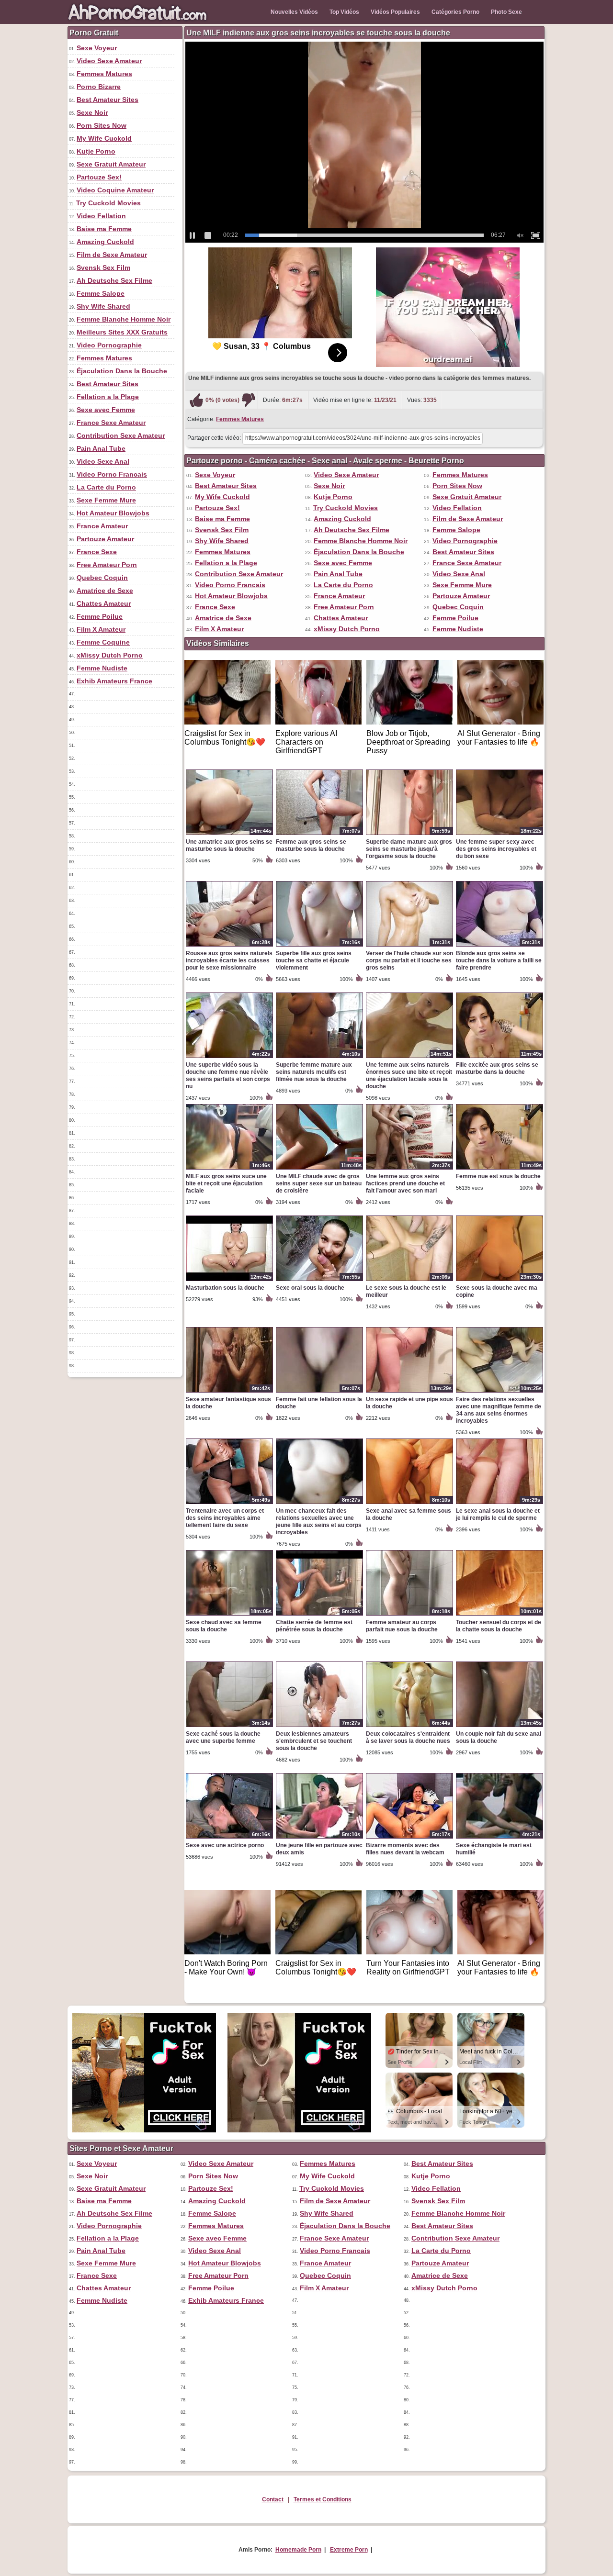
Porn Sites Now (102, 125)
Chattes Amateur (104, 603)
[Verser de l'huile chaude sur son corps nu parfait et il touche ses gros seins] (409, 946)
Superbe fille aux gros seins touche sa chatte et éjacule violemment (314, 960)
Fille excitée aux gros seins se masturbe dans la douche (497, 1068)
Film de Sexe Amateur (112, 255)
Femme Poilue (100, 616)
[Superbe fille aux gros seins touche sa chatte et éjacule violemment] (319, 946)
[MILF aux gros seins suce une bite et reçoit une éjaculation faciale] (229, 1169)
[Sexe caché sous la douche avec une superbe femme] (229, 1727)
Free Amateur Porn (107, 565)
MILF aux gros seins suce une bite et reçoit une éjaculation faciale (226, 1183)
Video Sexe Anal (103, 461)
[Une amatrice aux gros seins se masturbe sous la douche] (229, 835)
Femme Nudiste (102, 668)
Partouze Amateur (105, 539)
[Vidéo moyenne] (249, 400)
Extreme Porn (349, 2550)
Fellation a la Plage (108, 397)
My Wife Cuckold (104, 138)
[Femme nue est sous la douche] (499, 1169)
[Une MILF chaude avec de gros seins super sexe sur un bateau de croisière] (319, 1169)
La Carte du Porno (106, 487)
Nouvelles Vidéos (294, 12)
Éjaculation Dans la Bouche (122, 371)
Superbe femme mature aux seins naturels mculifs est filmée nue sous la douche (314, 1072)
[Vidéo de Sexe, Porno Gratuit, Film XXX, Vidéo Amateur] (139, 22)
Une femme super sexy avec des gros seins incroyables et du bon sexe (496, 849)
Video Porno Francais (112, 474)
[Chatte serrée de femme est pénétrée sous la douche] (319, 1615)
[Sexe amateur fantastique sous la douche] (229, 1392)
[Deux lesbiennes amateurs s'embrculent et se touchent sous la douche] (319, 1727)
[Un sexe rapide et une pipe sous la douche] (409, 1392)
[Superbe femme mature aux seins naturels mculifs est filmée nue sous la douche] (319, 1058)
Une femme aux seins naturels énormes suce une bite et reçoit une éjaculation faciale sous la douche (409, 1076)
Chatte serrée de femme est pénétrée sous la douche (314, 1626)
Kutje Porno (96, 151)
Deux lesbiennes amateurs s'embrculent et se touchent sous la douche (314, 1741)
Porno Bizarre (99, 87)
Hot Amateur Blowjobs (113, 513)
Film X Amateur (101, 629)
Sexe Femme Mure (106, 500)
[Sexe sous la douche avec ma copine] (499, 1281)
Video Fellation (101, 216)
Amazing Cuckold (105, 242)
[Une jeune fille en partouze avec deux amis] (319, 1838)
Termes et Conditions (323, 2499)
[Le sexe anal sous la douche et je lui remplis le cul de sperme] (499, 1504)
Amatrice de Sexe (105, 591)
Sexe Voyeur (97, 48)
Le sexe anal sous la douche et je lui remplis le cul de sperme (498, 1514)
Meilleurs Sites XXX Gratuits (122, 332)
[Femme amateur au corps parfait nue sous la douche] (409, 1615)
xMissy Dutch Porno (110, 655)
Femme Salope (101, 293)
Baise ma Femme (104, 229)
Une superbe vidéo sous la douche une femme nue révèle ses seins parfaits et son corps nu (228, 1076)
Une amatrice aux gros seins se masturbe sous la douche (229, 845)
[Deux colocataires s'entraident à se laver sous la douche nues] (409, 1727)
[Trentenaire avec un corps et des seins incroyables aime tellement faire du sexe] (229, 1504)
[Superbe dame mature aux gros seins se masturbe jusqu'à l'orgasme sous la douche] (409, 835)
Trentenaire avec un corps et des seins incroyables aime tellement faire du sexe (225, 1518)
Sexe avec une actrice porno (225, 1845)
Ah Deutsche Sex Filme (114, 280)
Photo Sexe (506, 12)
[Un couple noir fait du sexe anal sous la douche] (499, 1727)
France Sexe (97, 552)
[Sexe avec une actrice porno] (229, 1838)
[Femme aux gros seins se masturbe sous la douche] (319, 835)
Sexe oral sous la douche (310, 1288)
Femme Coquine (103, 642)
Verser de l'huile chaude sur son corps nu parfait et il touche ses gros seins (409, 960)
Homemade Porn (298, 2550)
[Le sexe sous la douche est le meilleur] (409, 1281)
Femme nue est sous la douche (498, 1176)
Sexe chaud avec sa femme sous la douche (224, 1626)
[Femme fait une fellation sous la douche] (319, 1392)
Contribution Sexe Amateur (121, 435)
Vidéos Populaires (395, 12)
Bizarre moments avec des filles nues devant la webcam (405, 1849)
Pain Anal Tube (101, 448)
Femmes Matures (104, 74)
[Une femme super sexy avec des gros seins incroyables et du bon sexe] (499, 835)
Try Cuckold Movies (108, 203)
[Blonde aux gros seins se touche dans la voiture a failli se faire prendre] (499, 946)
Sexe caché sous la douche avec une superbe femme (223, 1737)
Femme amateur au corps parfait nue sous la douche (402, 1626)
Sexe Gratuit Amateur (111, 164)
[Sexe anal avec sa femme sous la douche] (409, 1504)
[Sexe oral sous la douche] (319, 1281)
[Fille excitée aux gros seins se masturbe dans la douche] (499, 1058)
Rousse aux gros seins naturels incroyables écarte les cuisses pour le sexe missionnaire (229, 960)
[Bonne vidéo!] (196, 400)
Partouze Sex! (99, 177)
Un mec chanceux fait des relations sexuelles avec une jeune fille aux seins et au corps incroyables (319, 1522)
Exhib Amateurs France (114, 681)
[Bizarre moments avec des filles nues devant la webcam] (409, 1838)
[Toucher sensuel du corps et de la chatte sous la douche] (499, 1615)
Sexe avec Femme (106, 410)
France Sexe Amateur (111, 423)
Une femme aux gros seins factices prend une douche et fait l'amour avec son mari (405, 1183)
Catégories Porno (455, 12)
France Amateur (102, 526)
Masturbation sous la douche (225, 1288)
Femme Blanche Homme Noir (124, 319)
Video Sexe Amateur (109, 61)
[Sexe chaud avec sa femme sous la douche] (229, 1615)
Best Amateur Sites (108, 100)
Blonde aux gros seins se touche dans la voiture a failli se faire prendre (499, 960)
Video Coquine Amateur (115, 190)
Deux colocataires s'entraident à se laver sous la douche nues (408, 1737)
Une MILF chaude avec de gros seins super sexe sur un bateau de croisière (319, 1183)
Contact (273, 2499)
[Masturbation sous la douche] (229, 1281)
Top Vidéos (344, 12)
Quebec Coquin (102, 578)
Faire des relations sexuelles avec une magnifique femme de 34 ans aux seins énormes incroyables (499, 1410)
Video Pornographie (109, 345)
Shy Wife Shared (103, 306)
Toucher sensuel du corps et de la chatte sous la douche (499, 1626)
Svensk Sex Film (103, 268)
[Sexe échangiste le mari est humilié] (499, 1838)
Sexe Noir (92, 112)
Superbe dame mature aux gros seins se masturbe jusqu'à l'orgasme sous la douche (409, 849)
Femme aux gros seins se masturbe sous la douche (311, 845)
